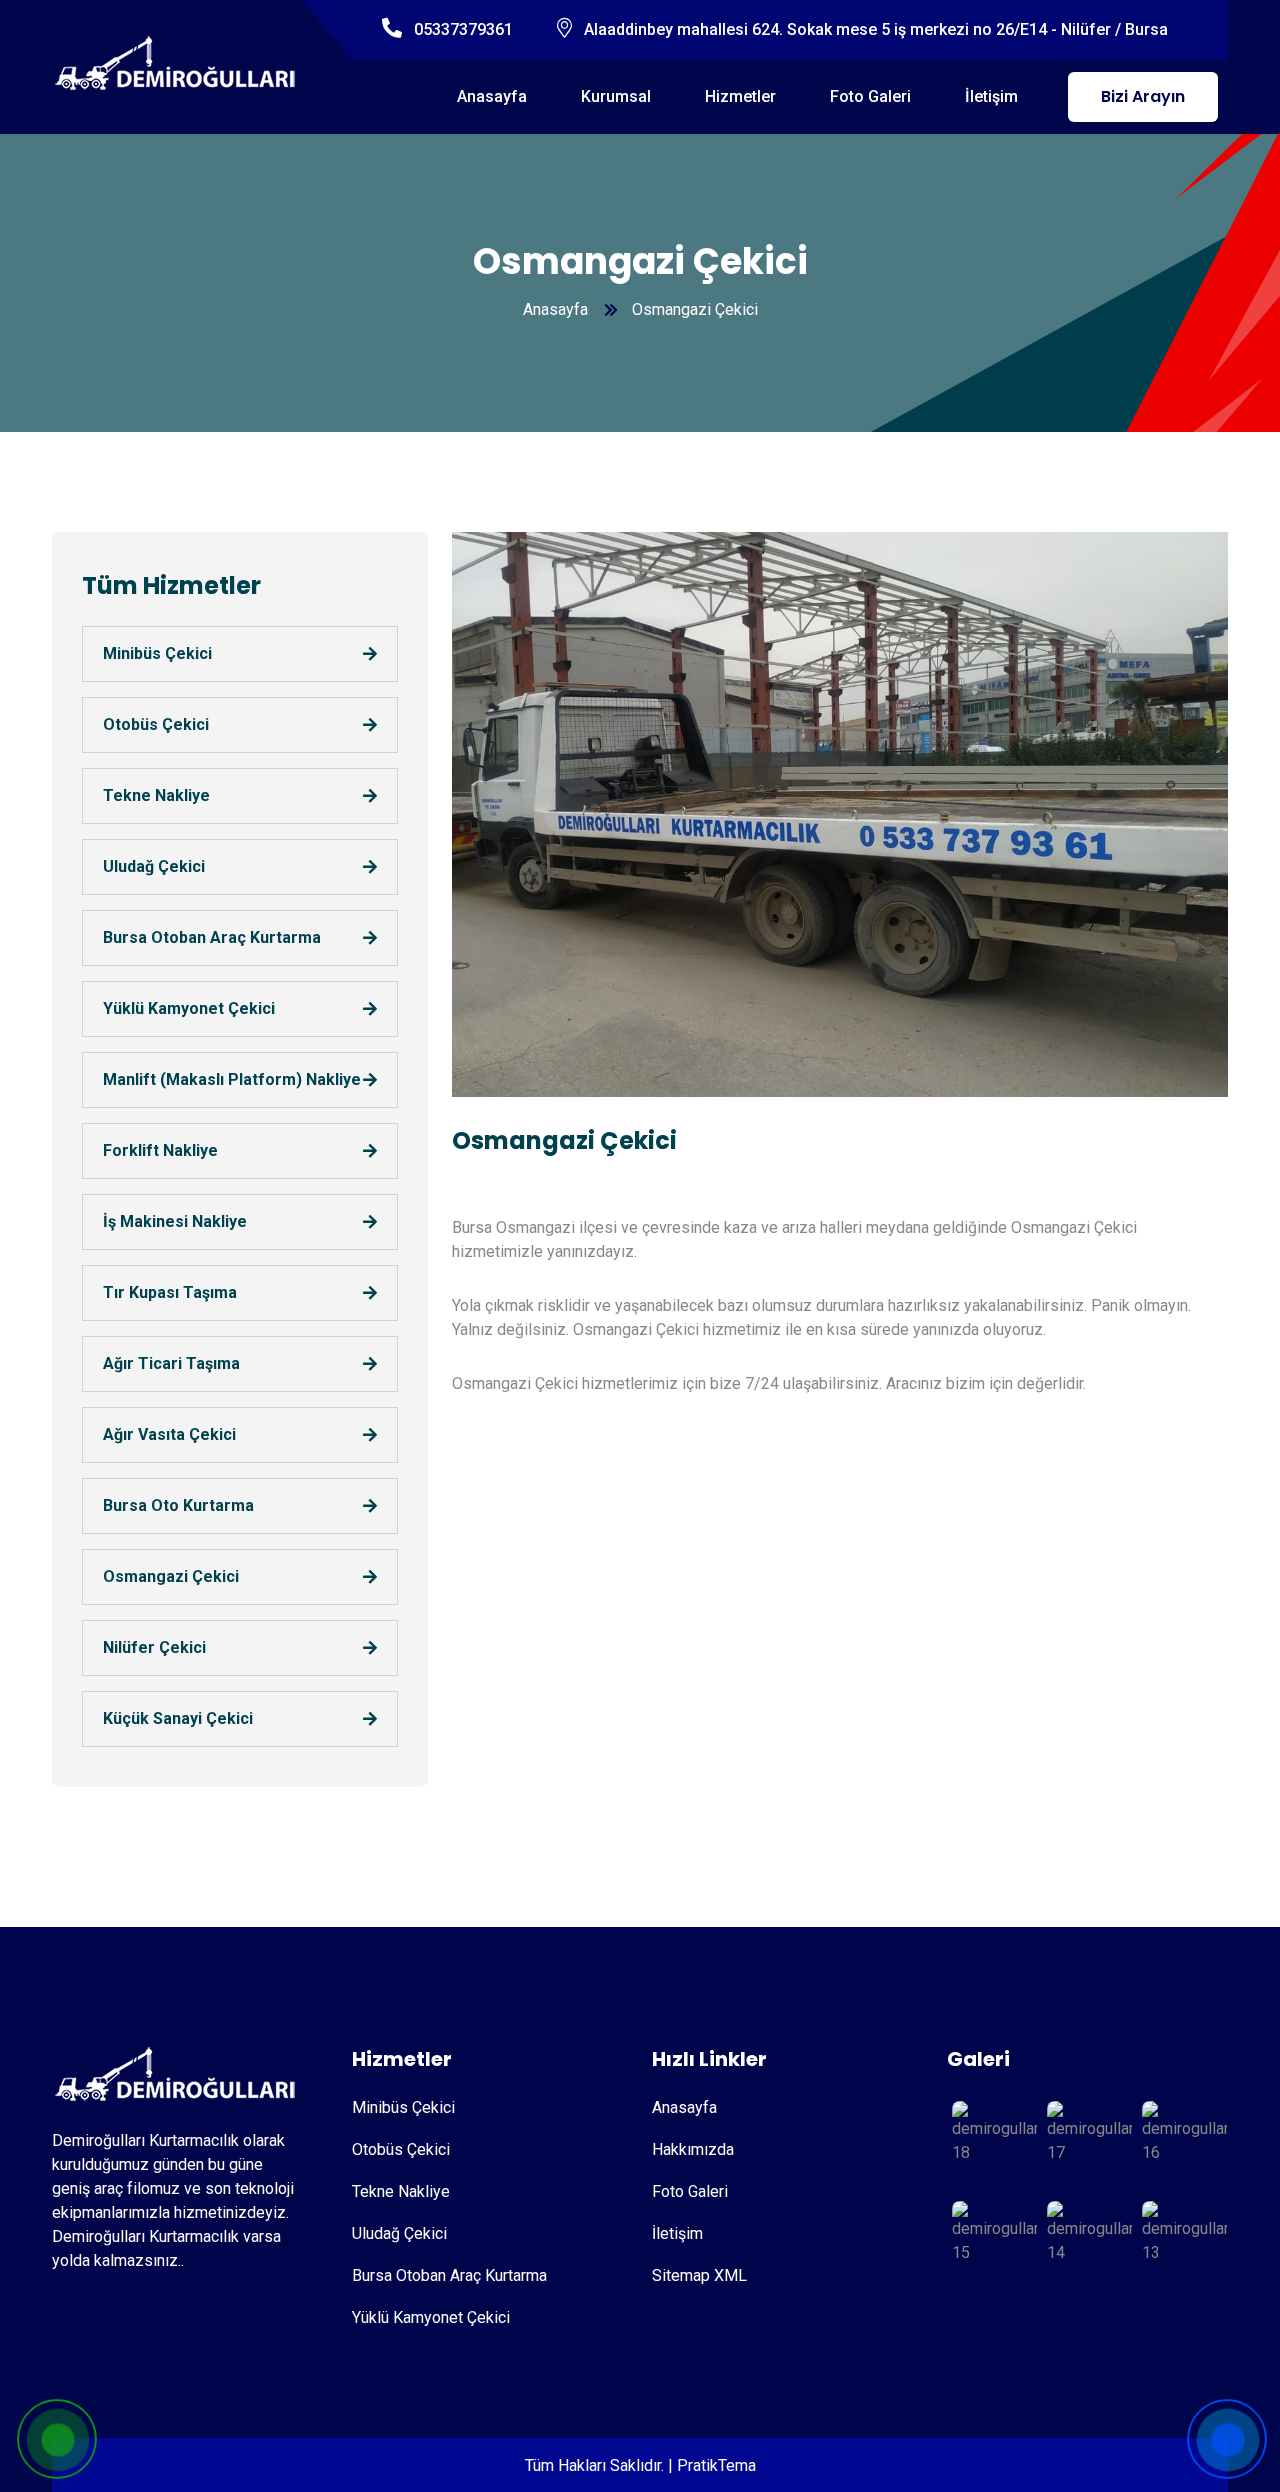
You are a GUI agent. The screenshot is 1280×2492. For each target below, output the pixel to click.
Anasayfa (492, 96)
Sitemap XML (699, 2275)
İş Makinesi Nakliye (175, 1221)
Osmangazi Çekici (171, 1576)
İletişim (991, 96)
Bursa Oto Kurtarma (178, 1505)
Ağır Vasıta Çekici (169, 1434)
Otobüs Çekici (156, 724)
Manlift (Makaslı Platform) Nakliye (232, 1079)
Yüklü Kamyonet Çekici (189, 1008)
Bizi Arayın (1143, 96)
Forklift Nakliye (160, 1150)
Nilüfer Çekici (154, 1647)
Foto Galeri (870, 96)
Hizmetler (740, 96)
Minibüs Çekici (157, 653)
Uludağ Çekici (154, 866)
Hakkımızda (693, 2149)
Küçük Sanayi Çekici (178, 1718)
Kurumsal (616, 96)
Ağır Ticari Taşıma (171, 1363)
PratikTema (716, 2465)
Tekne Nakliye (156, 795)
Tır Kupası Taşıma (170, 1292)
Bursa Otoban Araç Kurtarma (212, 937)
